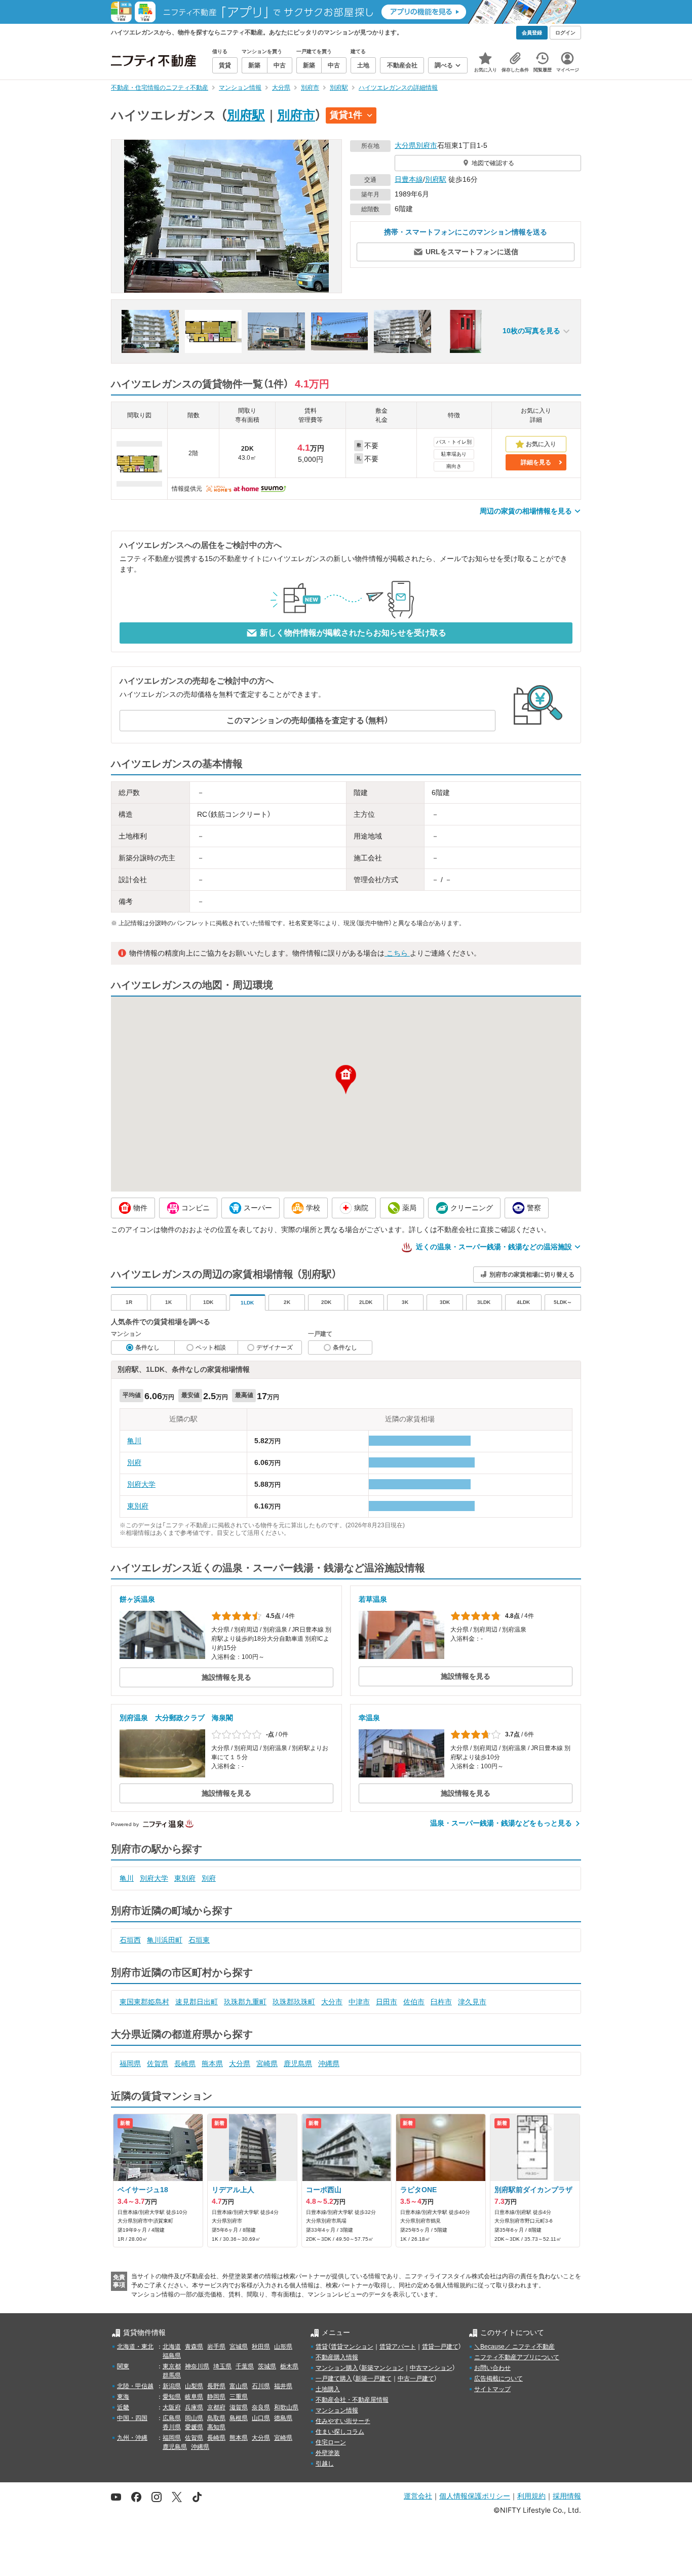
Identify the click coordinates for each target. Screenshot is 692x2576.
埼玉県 (222, 2366)
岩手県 (216, 2347)
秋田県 (261, 2347)
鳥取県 (216, 2418)
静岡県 (216, 2397)
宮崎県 (267, 2064)
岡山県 (194, 2418)
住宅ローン (331, 2442)
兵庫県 (194, 2407)
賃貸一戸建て (440, 2347)
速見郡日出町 (197, 2002)
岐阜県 (194, 2397)
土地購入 (328, 2389)
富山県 (239, 2386)
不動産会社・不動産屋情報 (352, 2400)
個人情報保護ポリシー (475, 2496)
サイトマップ (492, 2389)
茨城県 (267, 2366)
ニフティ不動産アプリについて (517, 2357)
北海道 (172, 2347)
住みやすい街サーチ (343, 2421)
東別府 (138, 1506)
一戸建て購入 (334, 2379)
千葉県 (245, 2366)
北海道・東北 (135, 2347)
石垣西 (130, 1940)
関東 (123, 2366)
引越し (325, 2464)
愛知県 (172, 2397)
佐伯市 (414, 2002)
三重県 (239, 2397)
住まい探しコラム (340, 2432)
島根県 (239, 2418)
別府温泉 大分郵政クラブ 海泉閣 (176, 1718)
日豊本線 (409, 179)
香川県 (172, 2427)
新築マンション (382, 2368)
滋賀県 (239, 2407)
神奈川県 (197, 2366)
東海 (123, 2397)
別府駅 (246, 115)
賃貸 (322, 2347)
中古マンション (431, 2368)
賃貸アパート (398, 2347)
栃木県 (289, 2366)
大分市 (332, 2002)
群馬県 (172, 2375)
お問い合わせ (492, 2368)
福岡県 (130, 2064)
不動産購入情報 (337, 2357)
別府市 (296, 115)
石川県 (261, 2386)
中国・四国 (132, 2418)
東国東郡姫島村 (144, 2002)
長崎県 (185, 2064)
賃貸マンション (352, 2347)
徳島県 (283, 2418)
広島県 (172, 2418)
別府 (134, 1462)
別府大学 (141, 1484)
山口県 (261, 2418)
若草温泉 (373, 1599)
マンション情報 (337, 2410)
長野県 (216, 2386)
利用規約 (531, 2496)
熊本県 (212, 2064)
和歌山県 (286, 2407)
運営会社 (418, 2496)
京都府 (216, 2407)
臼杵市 (441, 2002)
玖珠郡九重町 (245, 2002)
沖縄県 (329, 2064)
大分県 (405, 145)
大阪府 (172, 2407)
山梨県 (194, 2386)
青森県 (194, 2347)
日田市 (387, 2002)
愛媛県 (194, 2427)
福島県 (172, 2356)
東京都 (172, 2366)
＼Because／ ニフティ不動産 (514, 2347)
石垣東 (199, 1940)
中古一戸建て (416, 2379)
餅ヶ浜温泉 (137, 1599)
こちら (397, 953)
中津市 (359, 2002)
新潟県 (172, 2386)
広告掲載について (498, 2379)
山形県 (283, 2347)
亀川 (134, 1441)
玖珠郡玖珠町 (294, 2002)
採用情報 (567, 2496)
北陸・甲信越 (135, 2386)
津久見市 (472, 2002)
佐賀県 (158, 2064)
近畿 (123, 2407)
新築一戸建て (373, 2379)
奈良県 (261, 2407)
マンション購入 (337, 2368)
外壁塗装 (328, 2453)
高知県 (216, 2427)
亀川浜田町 (165, 1940)
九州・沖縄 (132, 2438)
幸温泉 (369, 1718)
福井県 (283, 2386)
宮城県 (239, 2347)
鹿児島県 (298, 2064)
